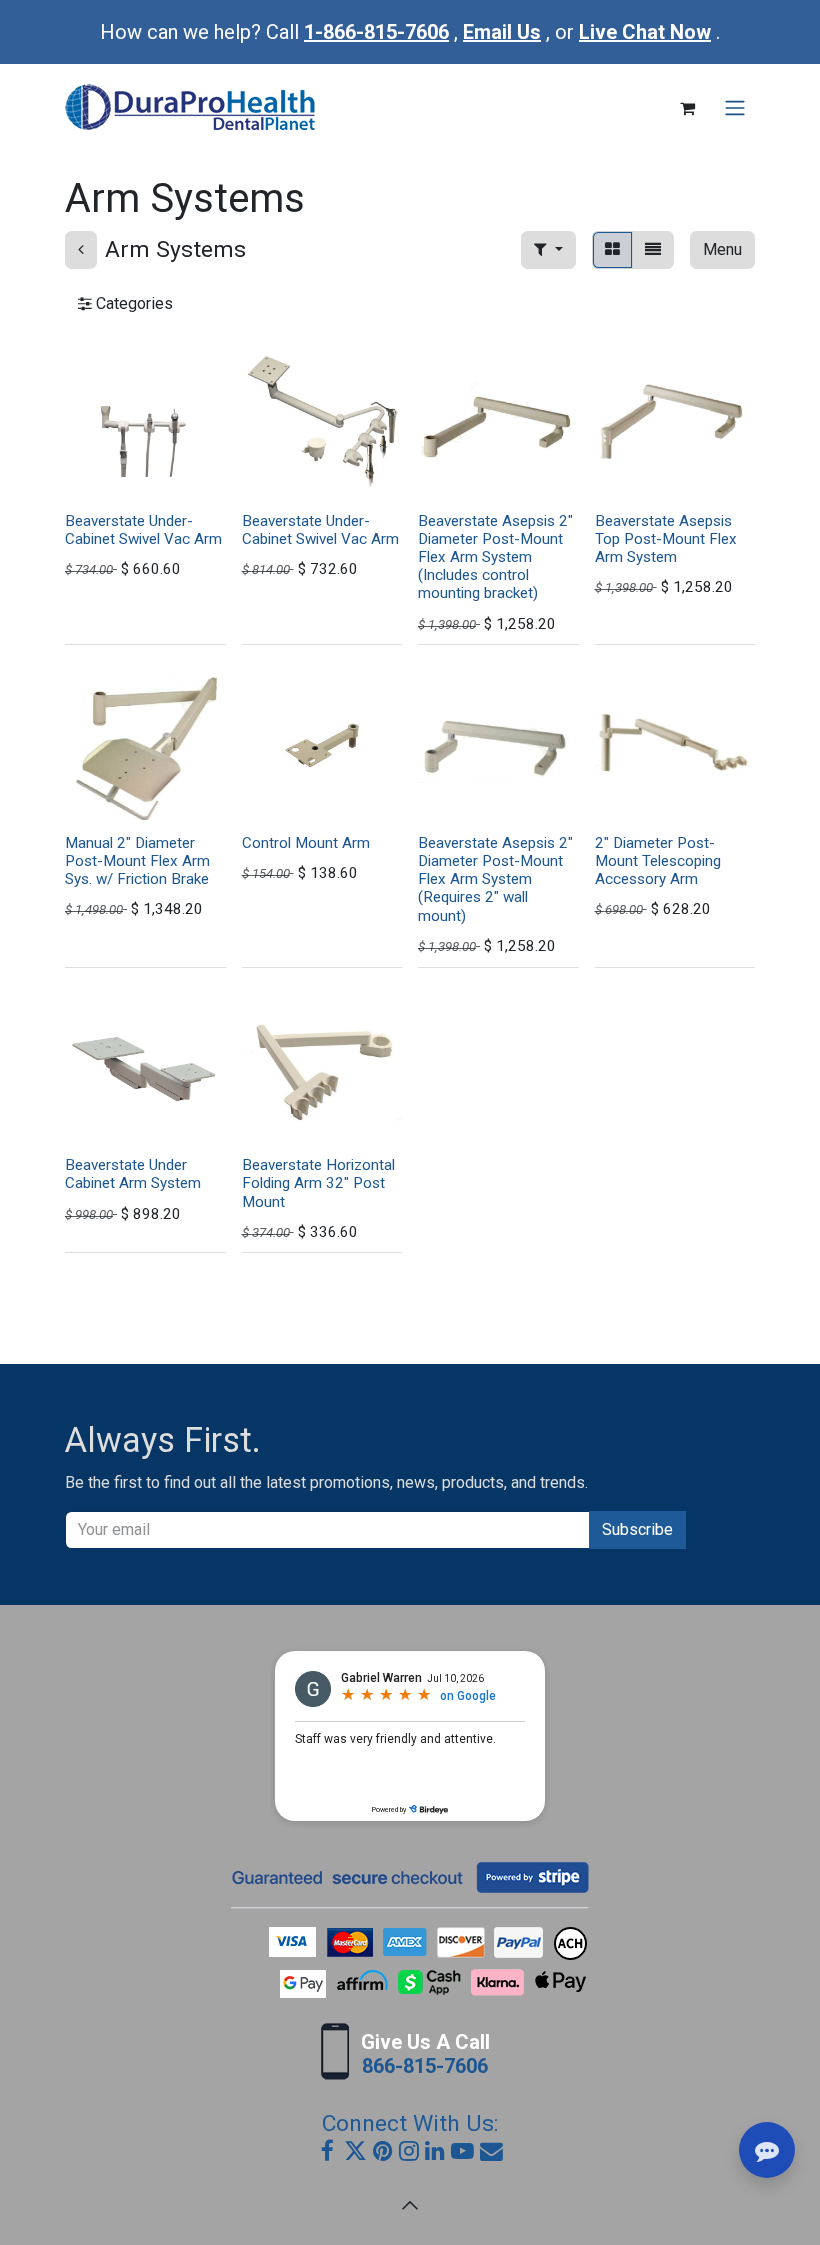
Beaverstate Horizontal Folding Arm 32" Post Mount (318, 1183)
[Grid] (612, 250)
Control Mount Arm (306, 843)
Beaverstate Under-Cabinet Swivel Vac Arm (143, 530)
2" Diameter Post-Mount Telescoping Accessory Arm (658, 861)
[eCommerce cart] (687, 108)
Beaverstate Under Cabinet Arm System (133, 1174)
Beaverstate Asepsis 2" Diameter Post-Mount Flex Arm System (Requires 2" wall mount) (495, 879)
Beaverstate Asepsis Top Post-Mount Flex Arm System (666, 539)
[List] (653, 250)
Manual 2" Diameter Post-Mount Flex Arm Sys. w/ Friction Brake (137, 861)
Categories (132, 303)
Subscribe (637, 1529)
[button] (548, 250)
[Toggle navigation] (735, 108)
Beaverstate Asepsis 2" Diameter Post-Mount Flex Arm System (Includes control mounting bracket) (495, 557)
